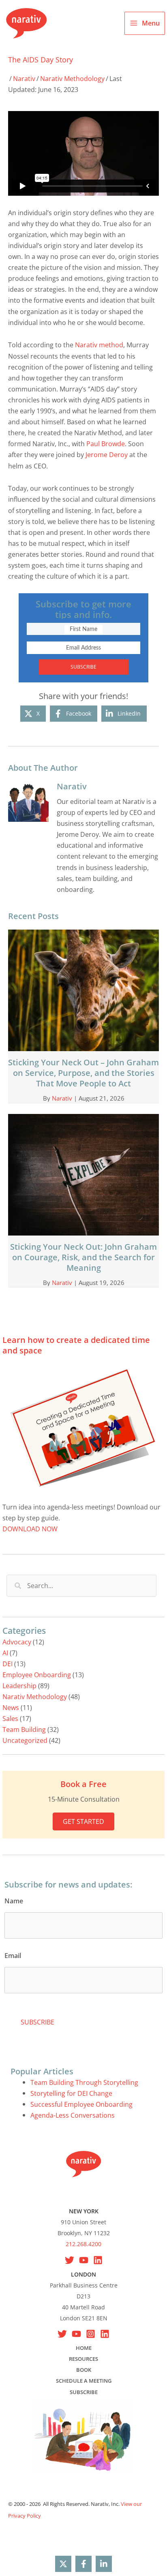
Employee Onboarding (37, 1675)
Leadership (19, 1686)
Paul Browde (106, 444)
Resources (83, 2359)
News (11, 1707)
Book (84, 2370)
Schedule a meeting (84, 2381)
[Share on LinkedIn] (104, 2564)
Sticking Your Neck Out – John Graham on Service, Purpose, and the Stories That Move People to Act (83, 1073)
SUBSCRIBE (83, 667)
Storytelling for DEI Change (71, 2093)
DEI (7, 1664)
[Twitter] (62, 2334)
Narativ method (99, 345)
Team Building (24, 1729)
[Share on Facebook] (83, 2564)
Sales (10, 1718)
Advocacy (17, 1642)
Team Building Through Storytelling (84, 2082)
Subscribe (84, 2392)
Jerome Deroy (107, 454)
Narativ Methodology (72, 78)
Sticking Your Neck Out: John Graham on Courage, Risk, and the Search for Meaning (83, 1257)
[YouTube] (84, 2260)
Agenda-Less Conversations (73, 2115)
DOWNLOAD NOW (30, 1529)
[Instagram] (91, 2334)
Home (84, 2348)
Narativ (24, 78)
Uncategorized (25, 1740)
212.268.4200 (83, 2244)
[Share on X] (63, 2564)
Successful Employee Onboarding (81, 2104)
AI (5, 1653)
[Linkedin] (98, 2260)
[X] (70, 2260)
